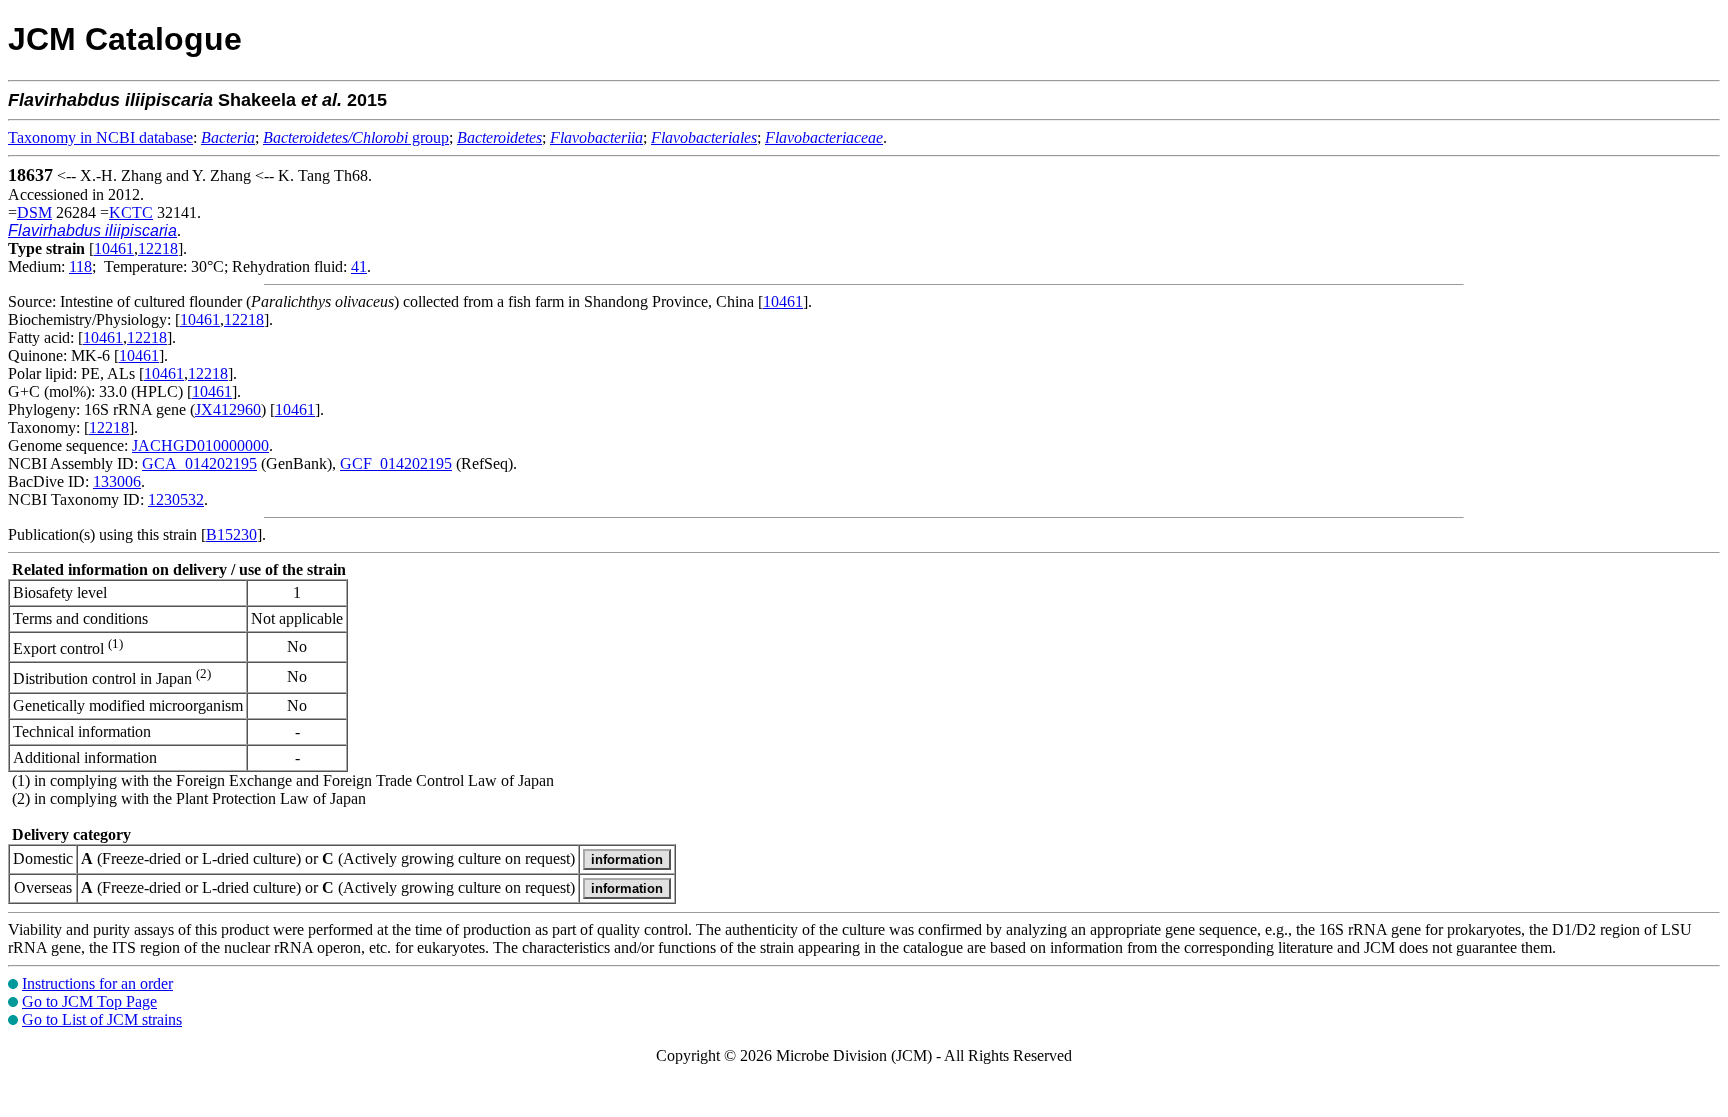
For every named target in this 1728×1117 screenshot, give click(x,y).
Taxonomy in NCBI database (100, 137)
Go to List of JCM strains (102, 1019)
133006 (117, 481)
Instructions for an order (97, 983)
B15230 (231, 534)
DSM (34, 212)
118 (80, 266)
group (356, 137)
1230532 (176, 499)
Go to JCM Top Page (89, 1001)
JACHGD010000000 (200, 445)
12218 (158, 248)
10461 (114, 248)
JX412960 (228, 409)
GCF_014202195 (396, 463)
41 (359, 266)
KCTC (131, 212)
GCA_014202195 (199, 463)
